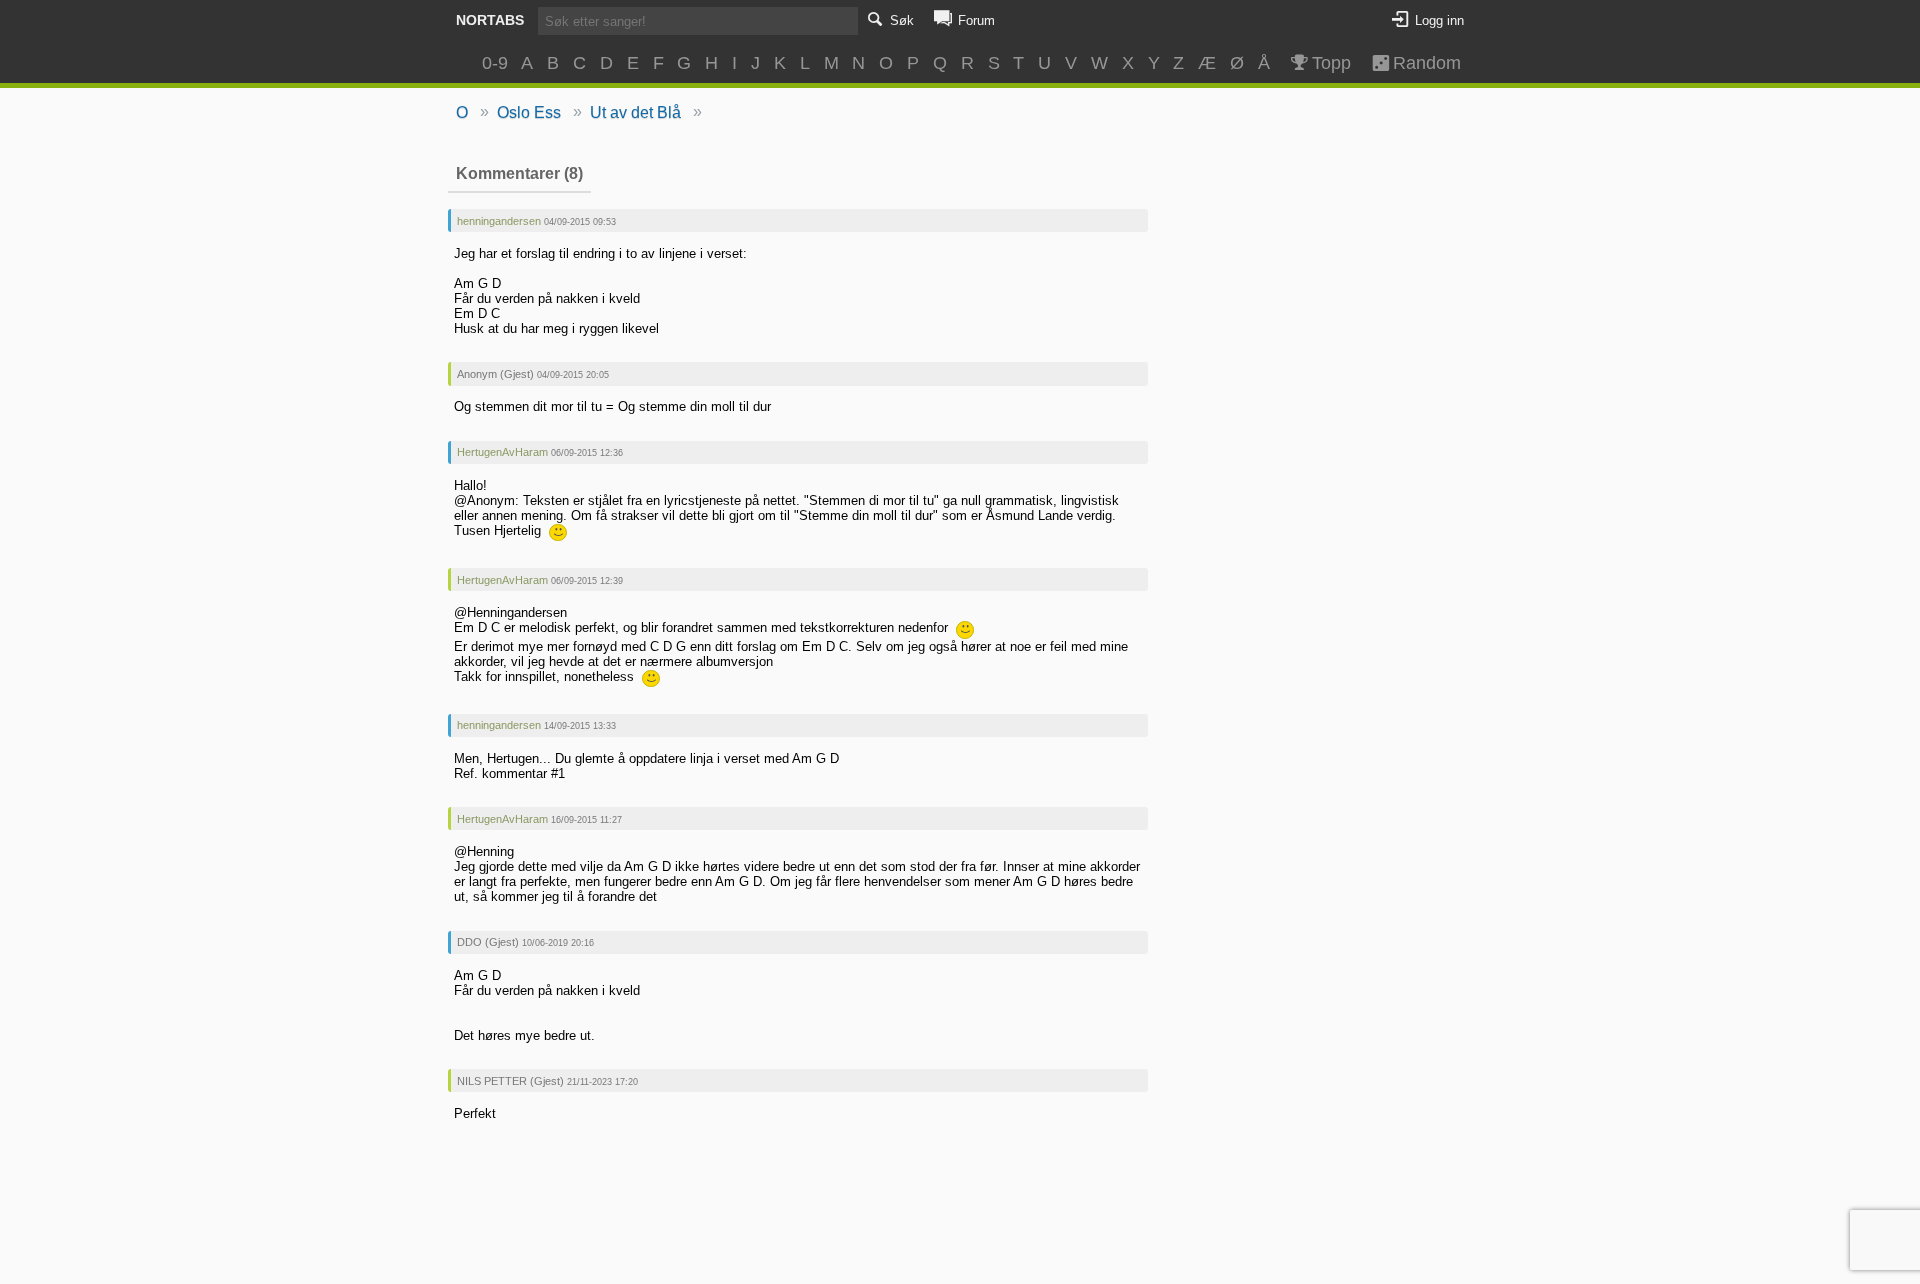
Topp (1331, 63)
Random (1418, 63)
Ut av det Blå (635, 112)
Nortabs (490, 20)
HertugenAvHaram (502, 452)
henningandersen (499, 221)
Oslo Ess (529, 112)
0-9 (495, 63)
